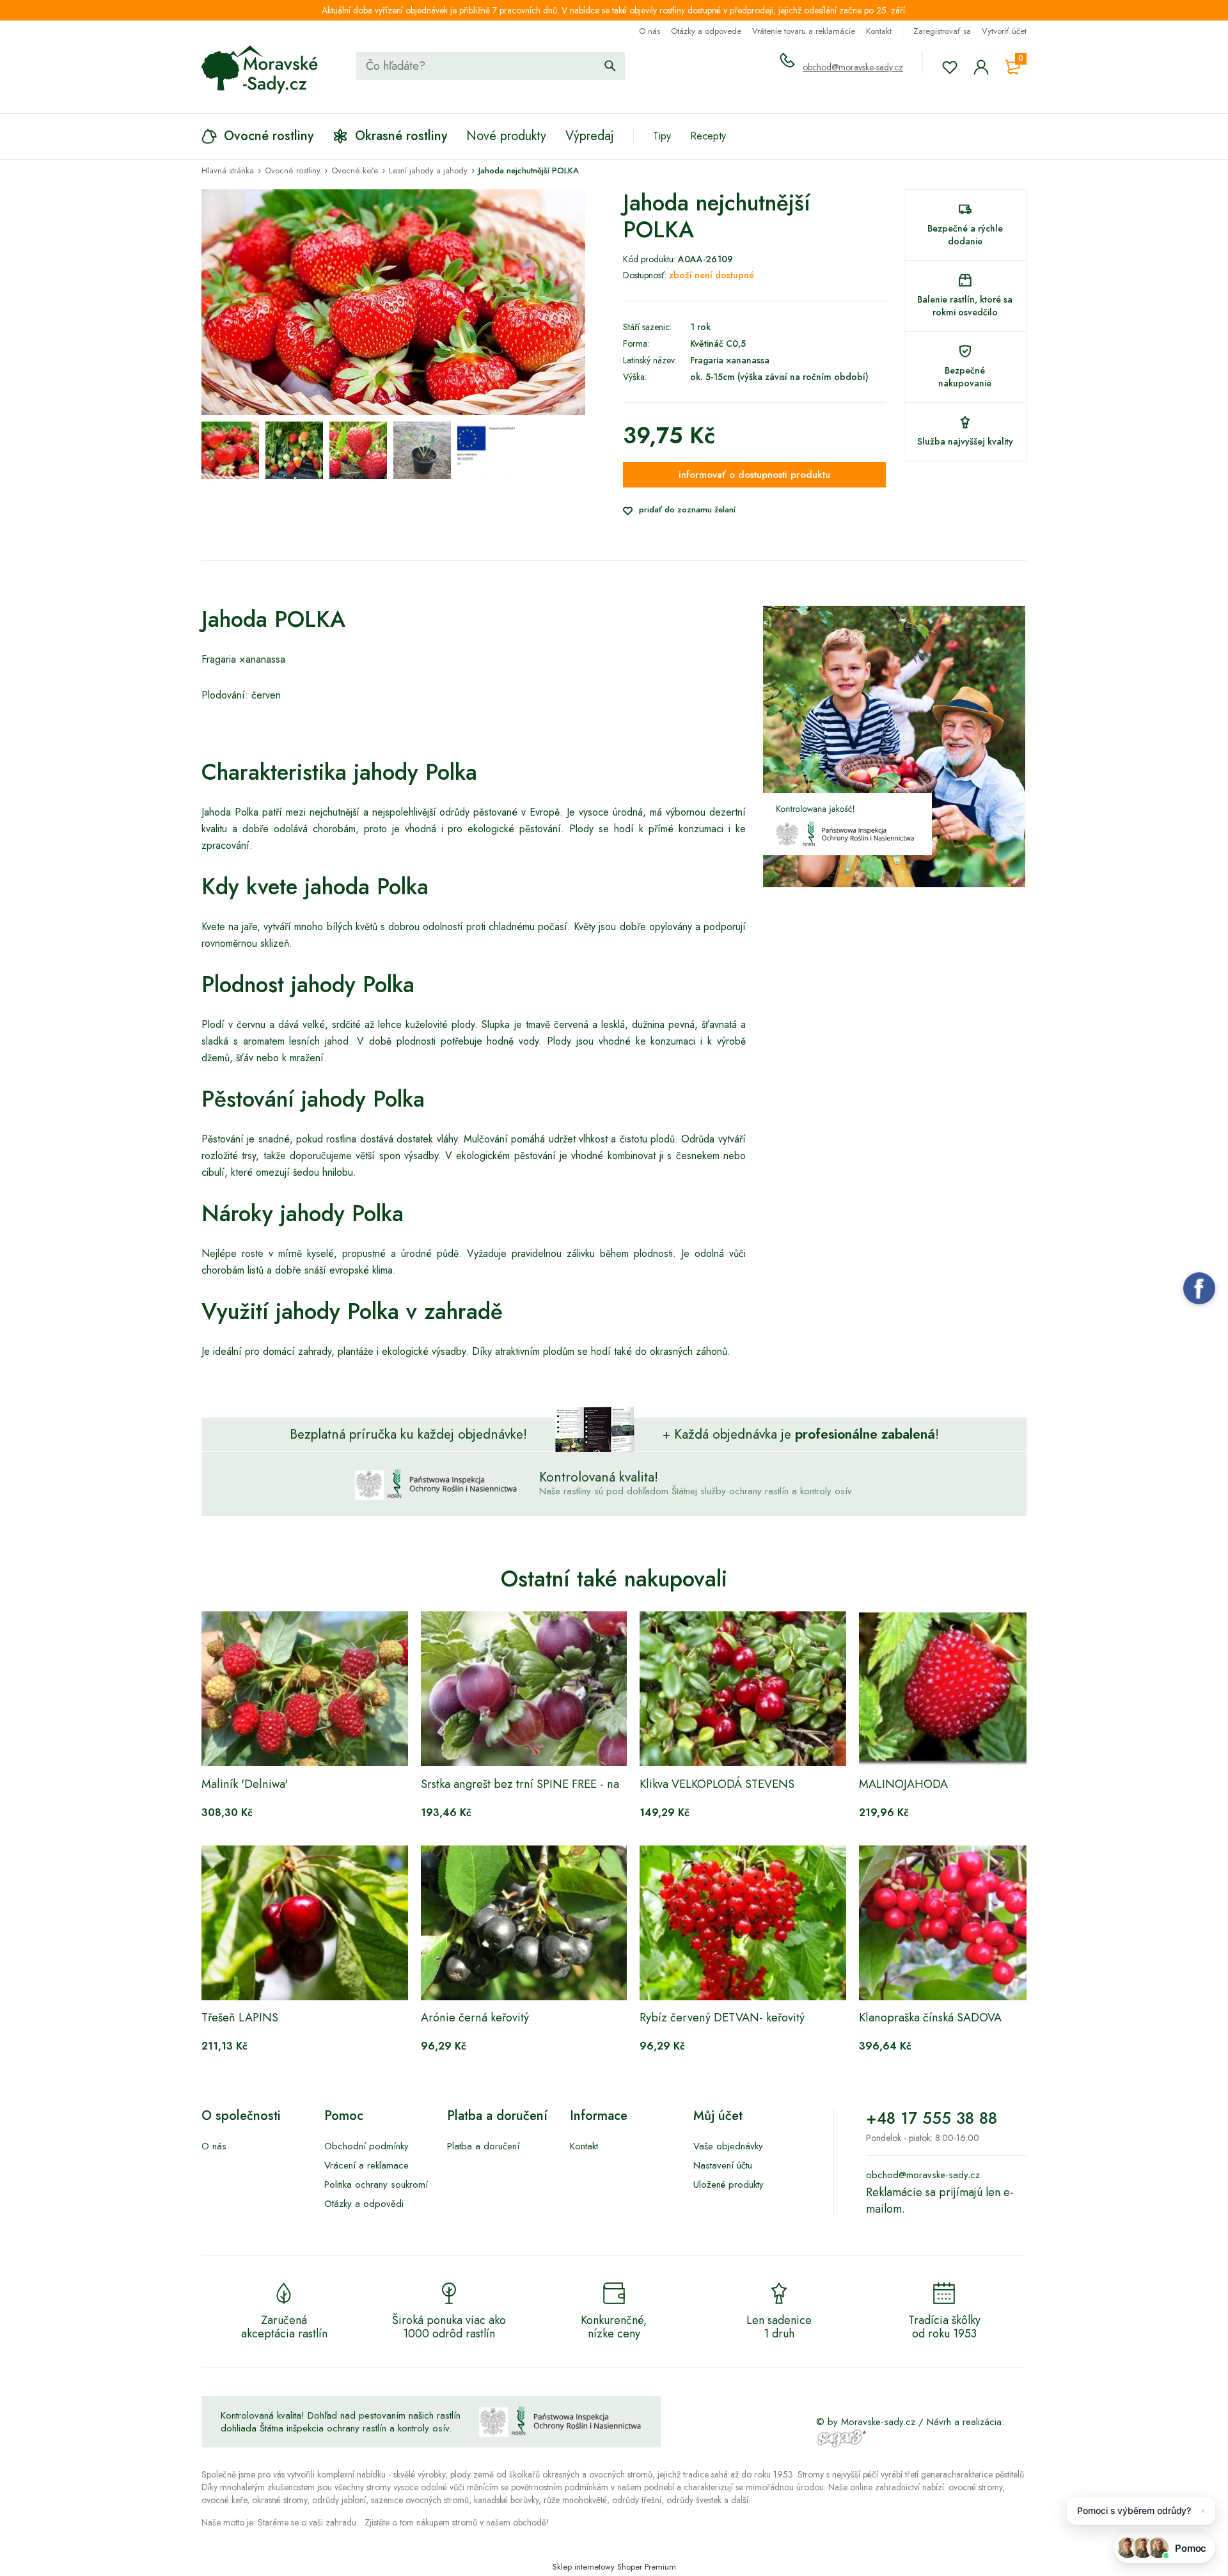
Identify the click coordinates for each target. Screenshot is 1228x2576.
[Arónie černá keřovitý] (524, 1923)
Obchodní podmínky (366, 2146)
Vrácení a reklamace (366, 2165)
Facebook (1199, 1288)
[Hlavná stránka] (260, 70)
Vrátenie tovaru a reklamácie (804, 31)
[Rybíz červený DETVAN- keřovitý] (743, 1923)
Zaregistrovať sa (942, 31)
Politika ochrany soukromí (376, 2185)
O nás (649, 31)
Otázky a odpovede (706, 31)
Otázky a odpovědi (364, 2204)
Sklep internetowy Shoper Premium (614, 2567)
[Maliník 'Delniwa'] (305, 1689)
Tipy (662, 136)
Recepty (708, 136)
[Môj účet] (981, 67)
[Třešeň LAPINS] (305, 1923)
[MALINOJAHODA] (962, 1689)
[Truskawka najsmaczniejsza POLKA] (230, 450)
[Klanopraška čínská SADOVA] (962, 1923)
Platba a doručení (483, 2146)
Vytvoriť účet (1004, 31)
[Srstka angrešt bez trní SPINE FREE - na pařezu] (524, 1689)
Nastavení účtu (723, 2165)
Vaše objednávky (728, 2146)
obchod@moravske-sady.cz (853, 67)
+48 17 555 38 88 (932, 2118)
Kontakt (879, 31)
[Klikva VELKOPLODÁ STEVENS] (743, 1689)
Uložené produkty (728, 2185)
